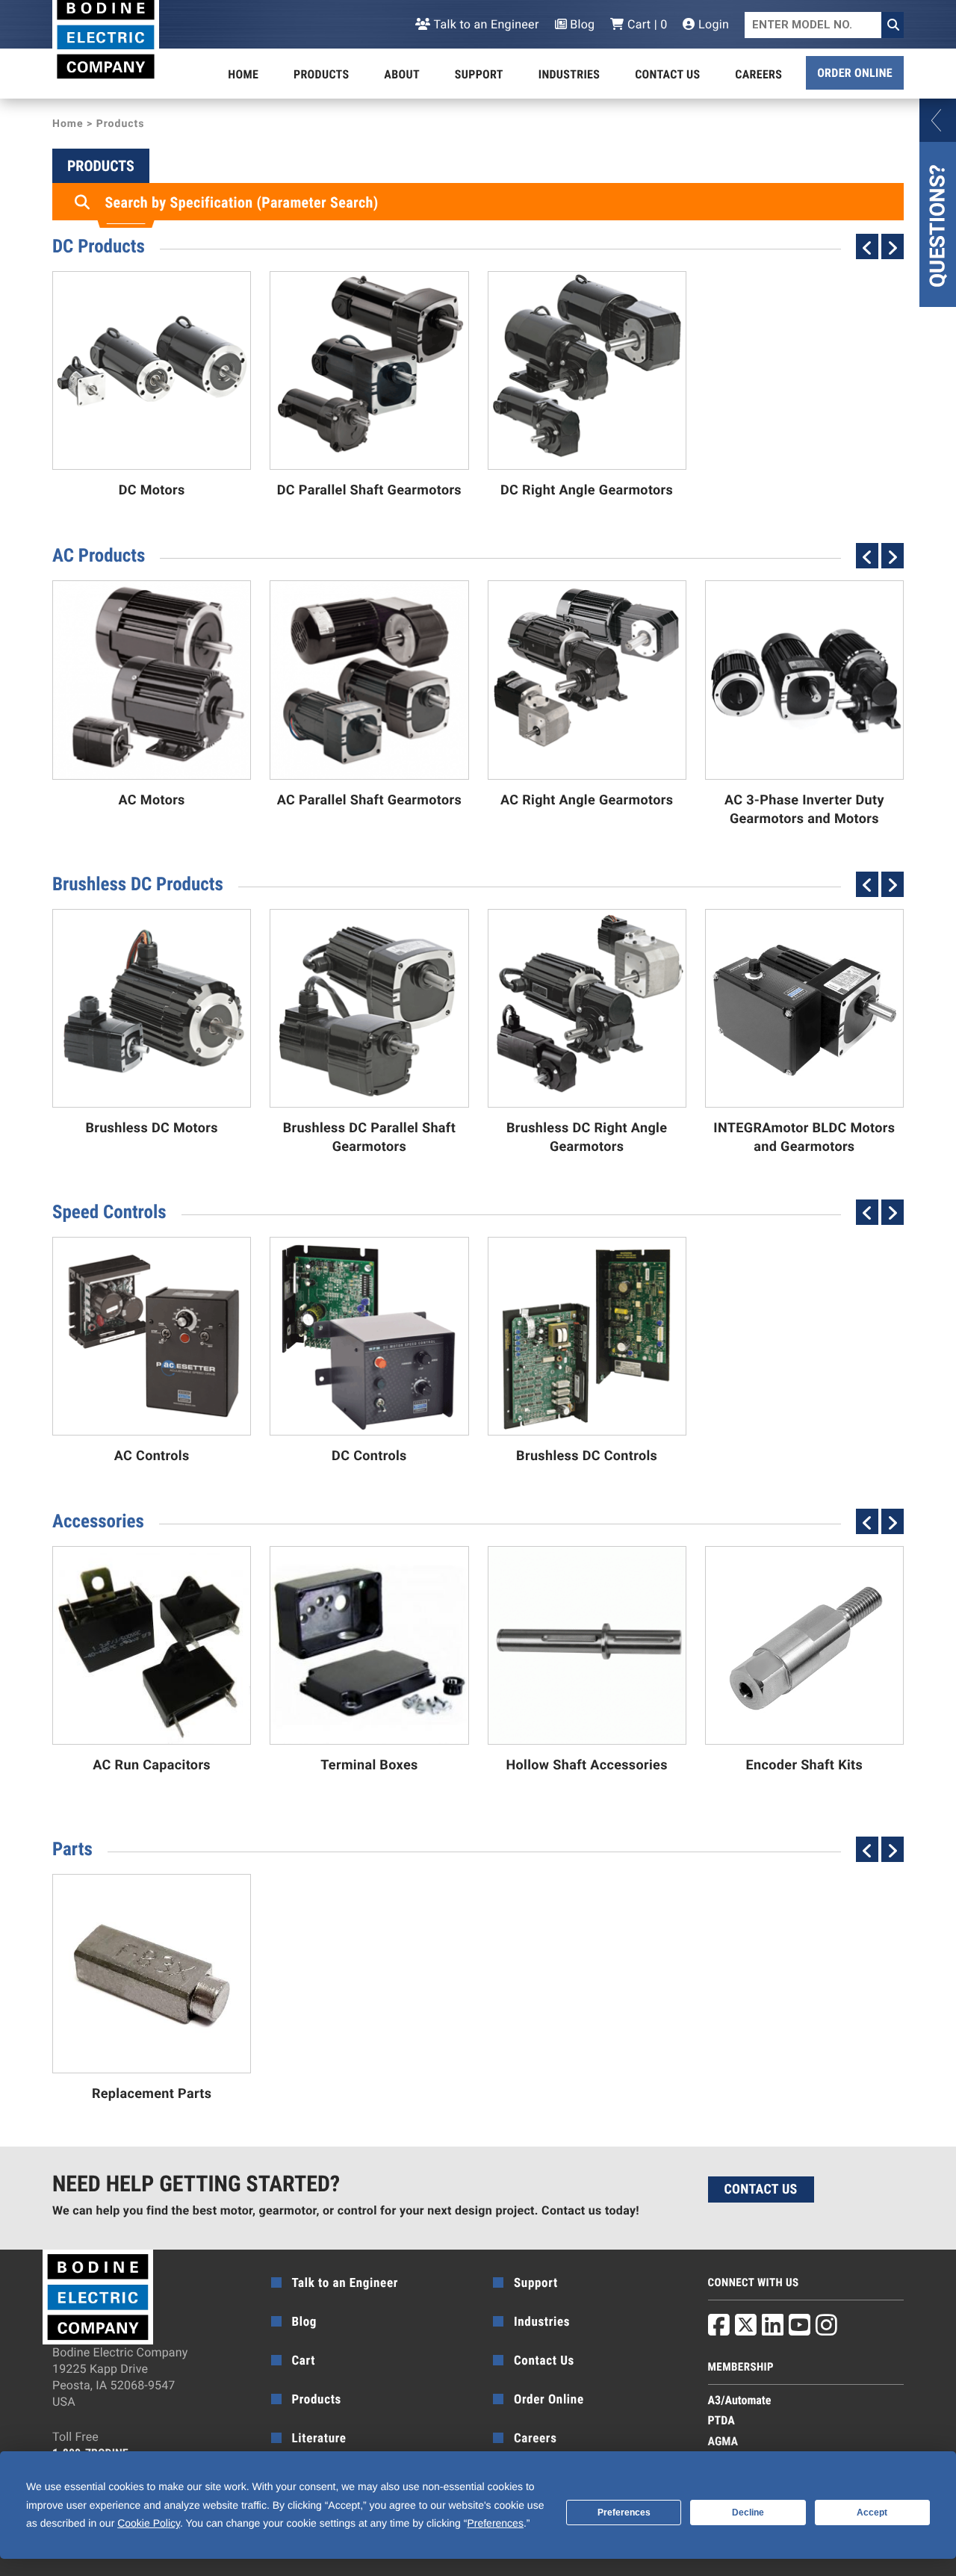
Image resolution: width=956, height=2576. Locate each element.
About (402, 74)
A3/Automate (740, 2400)
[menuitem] (243, 75)
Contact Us (667, 74)
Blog (581, 24)
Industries (569, 74)
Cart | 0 (646, 24)
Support (479, 74)
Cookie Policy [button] (149, 2523)
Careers (758, 74)
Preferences (624, 2513)
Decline (748, 2513)
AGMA (723, 2441)
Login (712, 24)
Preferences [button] (495, 2523)
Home (243, 74)
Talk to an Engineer (485, 24)
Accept (872, 2513)
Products (321, 74)
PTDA (721, 2420)
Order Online (855, 73)
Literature (319, 2439)
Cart (304, 2361)
